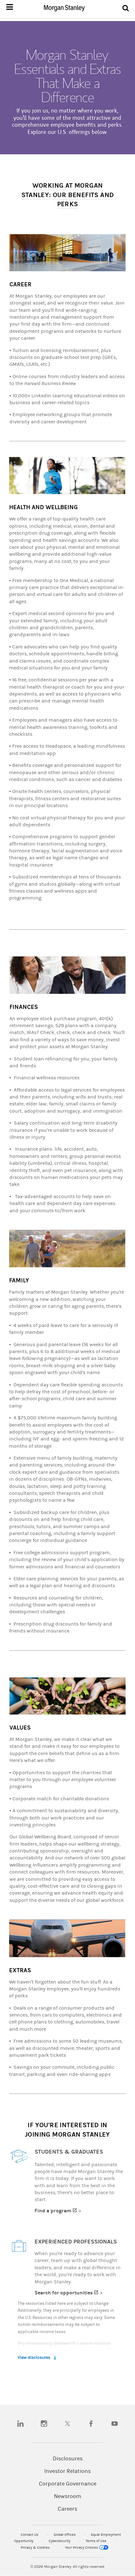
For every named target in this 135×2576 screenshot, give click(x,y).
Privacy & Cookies (36, 2548)
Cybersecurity (60, 2541)
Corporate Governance (68, 2484)
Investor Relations (67, 2471)
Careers (67, 2509)
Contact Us (30, 2535)
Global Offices (65, 2535)
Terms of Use (97, 2541)
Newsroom (68, 2496)
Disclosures (68, 2459)
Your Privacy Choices (82, 2548)
